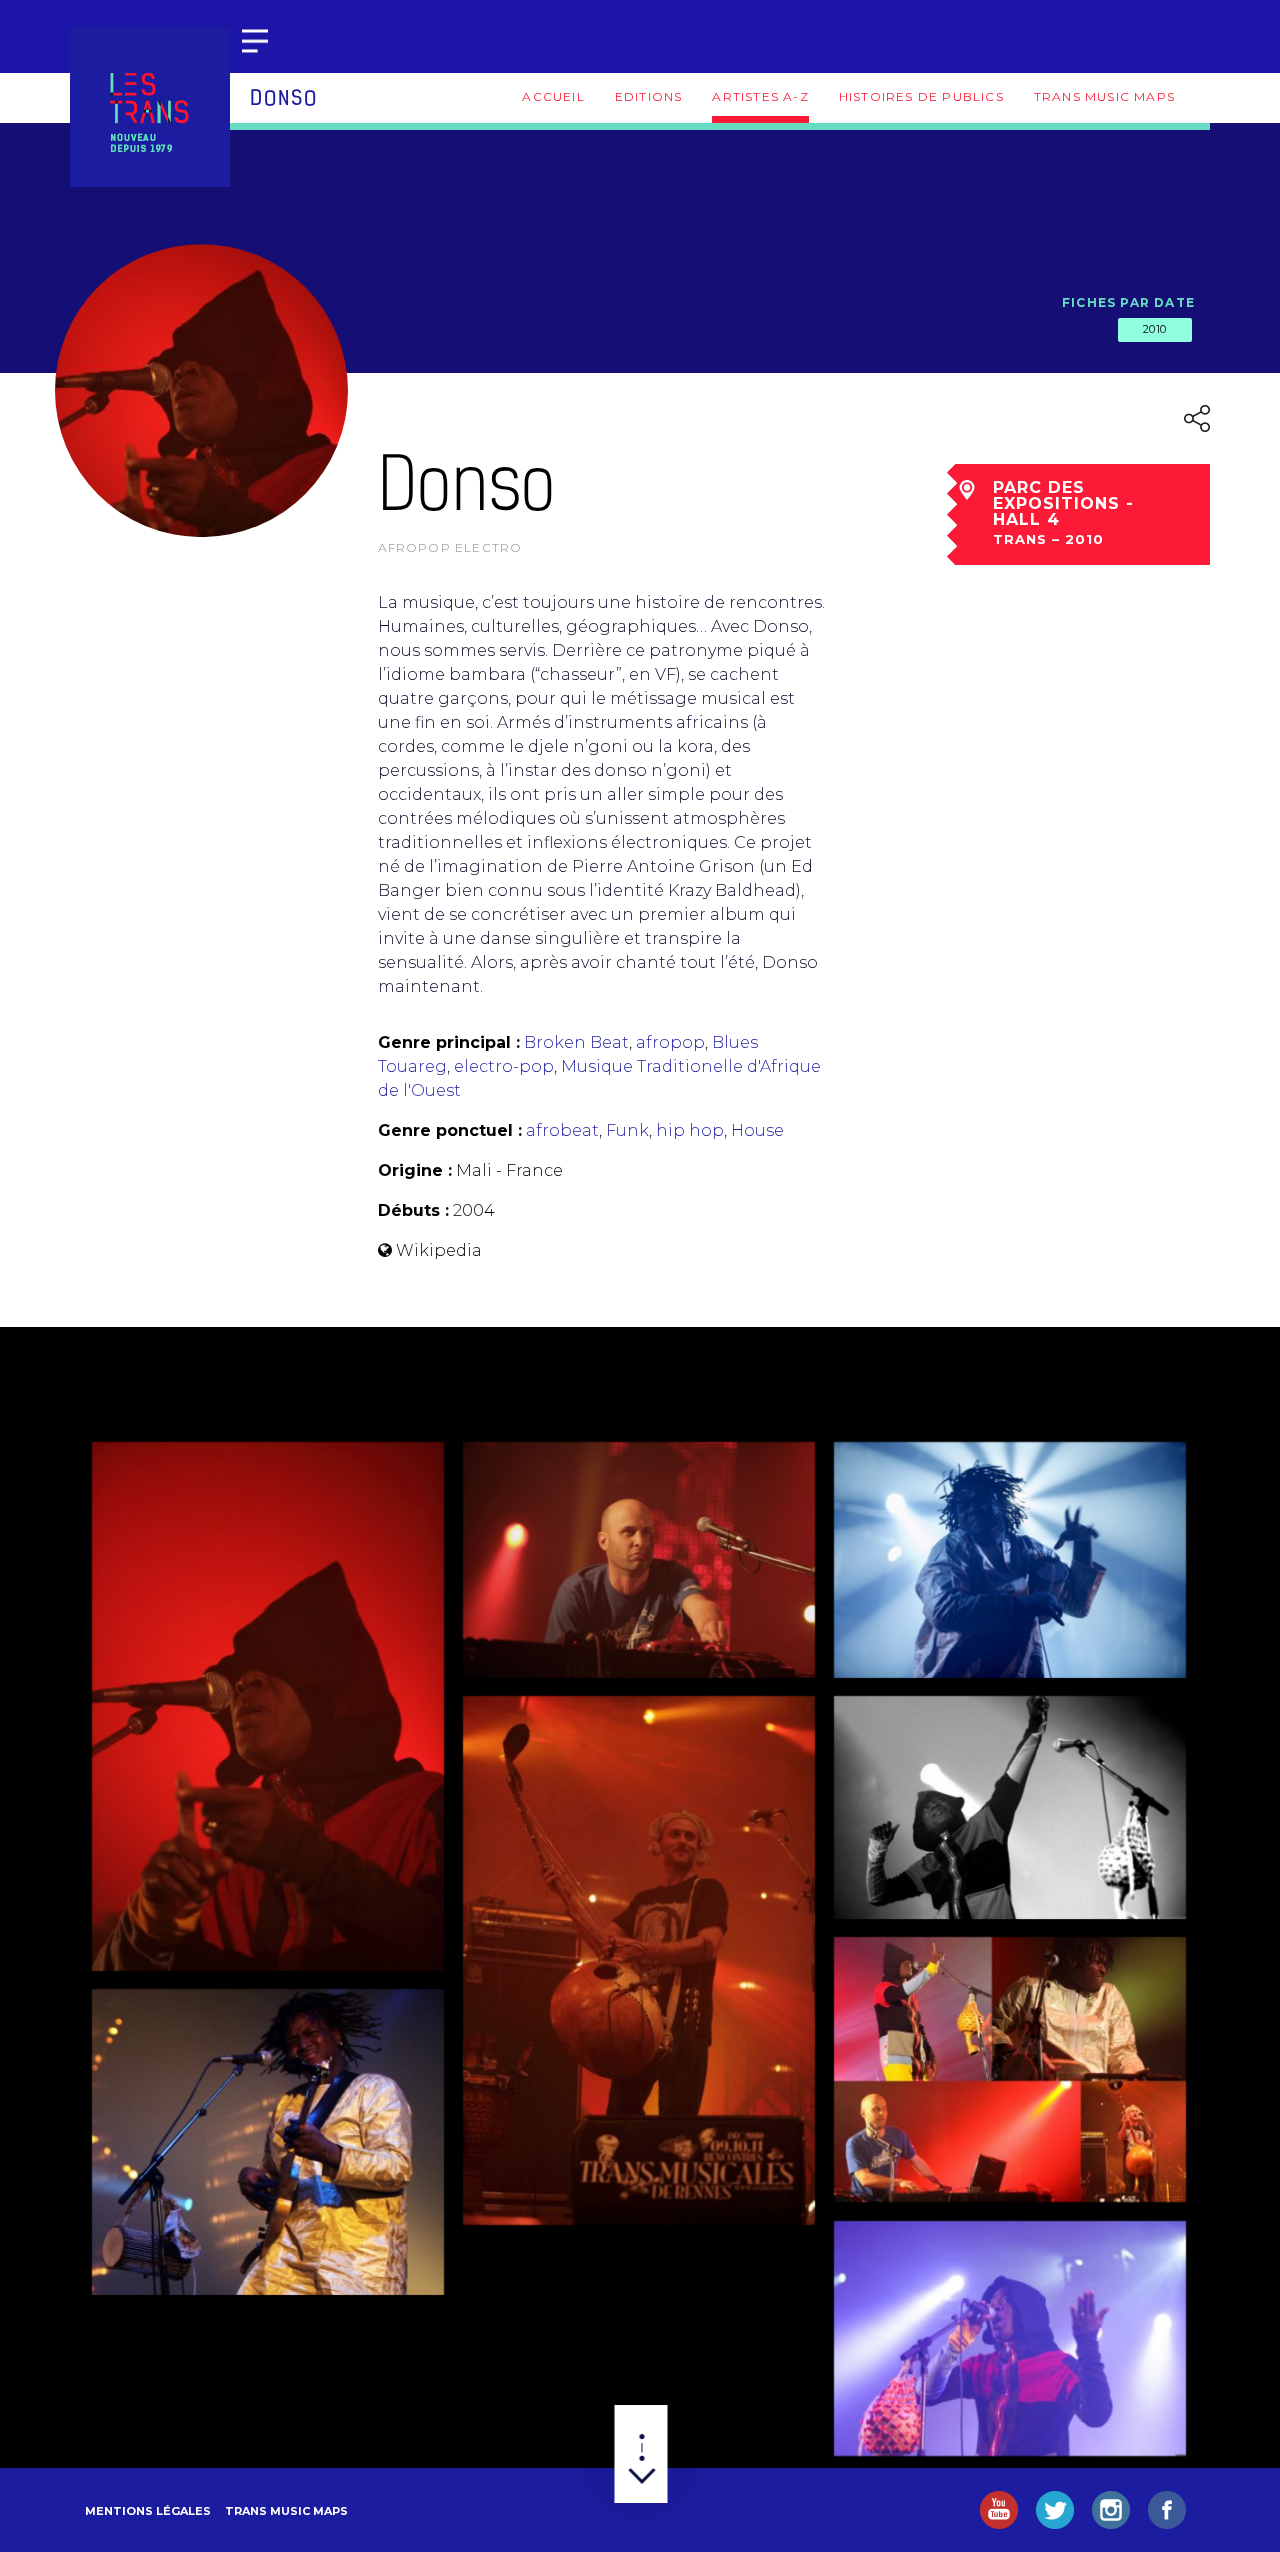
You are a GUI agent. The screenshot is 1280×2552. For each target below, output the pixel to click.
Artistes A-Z (760, 96)
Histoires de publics (921, 96)
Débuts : (413, 1210)
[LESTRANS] (150, 107)
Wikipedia (439, 1250)
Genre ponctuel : (450, 1130)
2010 (1155, 329)
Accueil (553, 96)
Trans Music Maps (1104, 96)
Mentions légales (148, 2511)
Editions (649, 96)
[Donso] (268, 1706)
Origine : (415, 1170)
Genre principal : (449, 1042)
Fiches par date (1128, 302)
